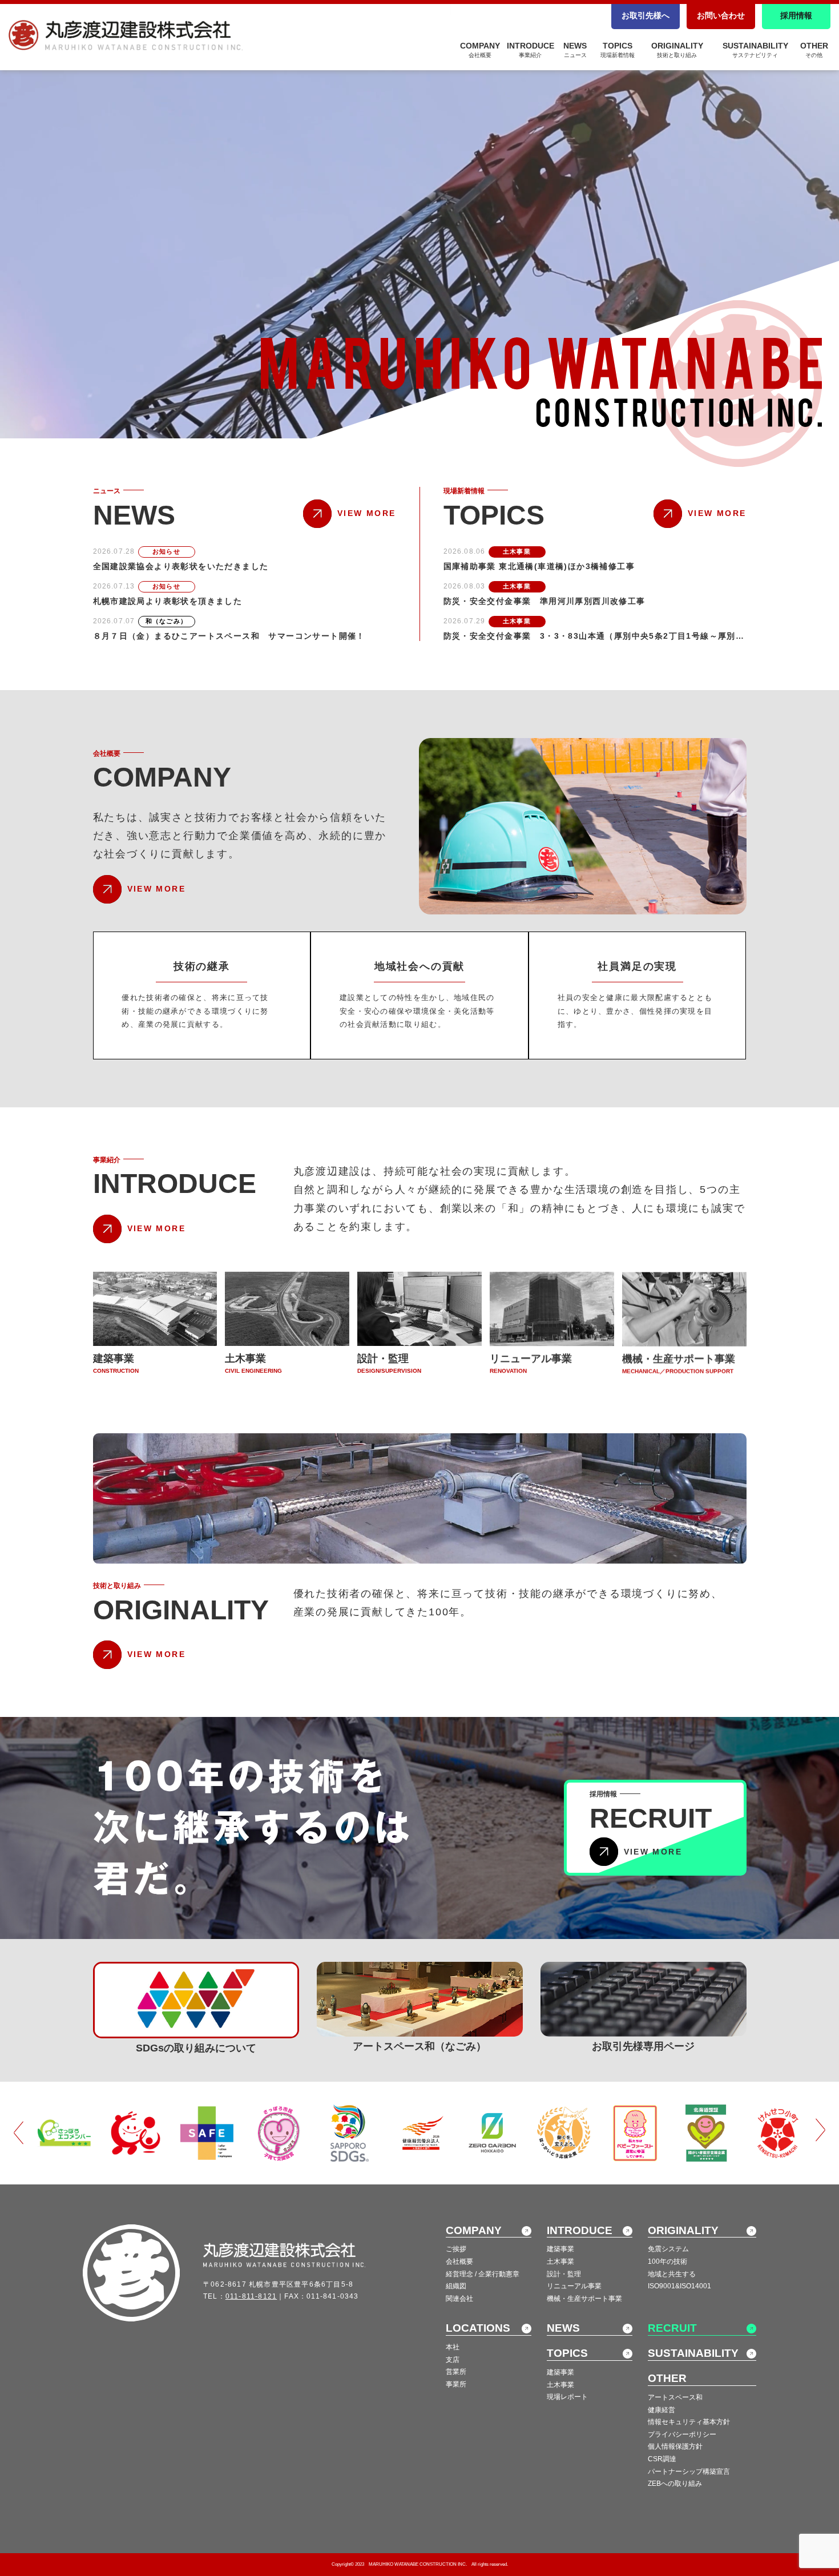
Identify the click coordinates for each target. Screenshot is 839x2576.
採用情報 (796, 15)
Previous (19, 2131)
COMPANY (480, 50)
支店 (453, 2360)
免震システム (668, 2249)
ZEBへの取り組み (675, 2484)
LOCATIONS (478, 2328)
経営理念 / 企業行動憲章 (483, 2274)
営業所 (456, 2372)
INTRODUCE (531, 50)
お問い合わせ (721, 15)
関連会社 (459, 2299)
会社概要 (459, 2261)
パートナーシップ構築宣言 (689, 2472)
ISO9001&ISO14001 (679, 2286)
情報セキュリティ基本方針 (689, 2422)
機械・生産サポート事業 (584, 2299)
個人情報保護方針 (675, 2446)
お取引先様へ (646, 15)
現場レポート (567, 2397)
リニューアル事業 (574, 2286)
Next (820, 2131)
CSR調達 (662, 2459)
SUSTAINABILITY (755, 50)
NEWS (575, 50)
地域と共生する (672, 2274)
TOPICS (618, 50)
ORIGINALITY (677, 50)
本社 (453, 2347)
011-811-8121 (251, 2296)
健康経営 (661, 2410)
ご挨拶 (456, 2249)
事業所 (456, 2384)
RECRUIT (672, 2328)
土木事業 (560, 2261)
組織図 (456, 2286)
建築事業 (560, 2249)
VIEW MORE (366, 513)
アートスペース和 (675, 2397)
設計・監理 (564, 2274)
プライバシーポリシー (682, 2434)
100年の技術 (667, 2261)
